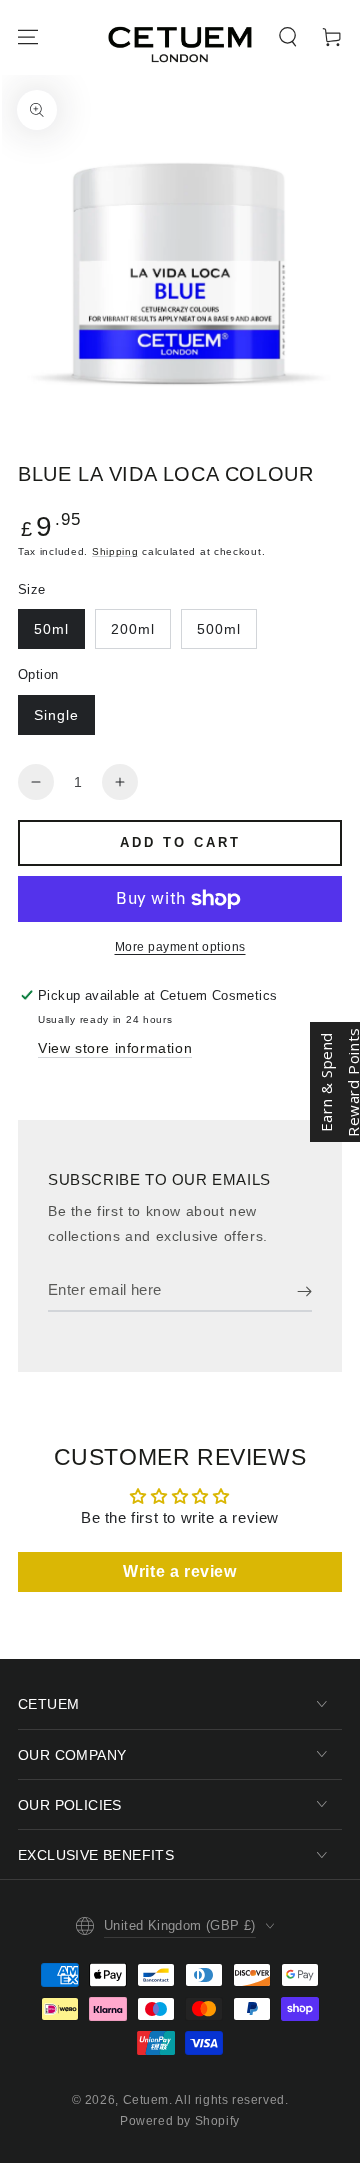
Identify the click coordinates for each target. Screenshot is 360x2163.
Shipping (115, 551)
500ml (219, 629)
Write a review (179, 1571)
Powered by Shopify (180, 2121)
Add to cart (180, 842)
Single (56, 715)
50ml (51, 629)
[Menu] (28, 37)
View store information (115, 1048)
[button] (288, 37)
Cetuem (146, 2100)
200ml (133, 629)
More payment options (180, 947)
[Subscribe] (304, 1292)
